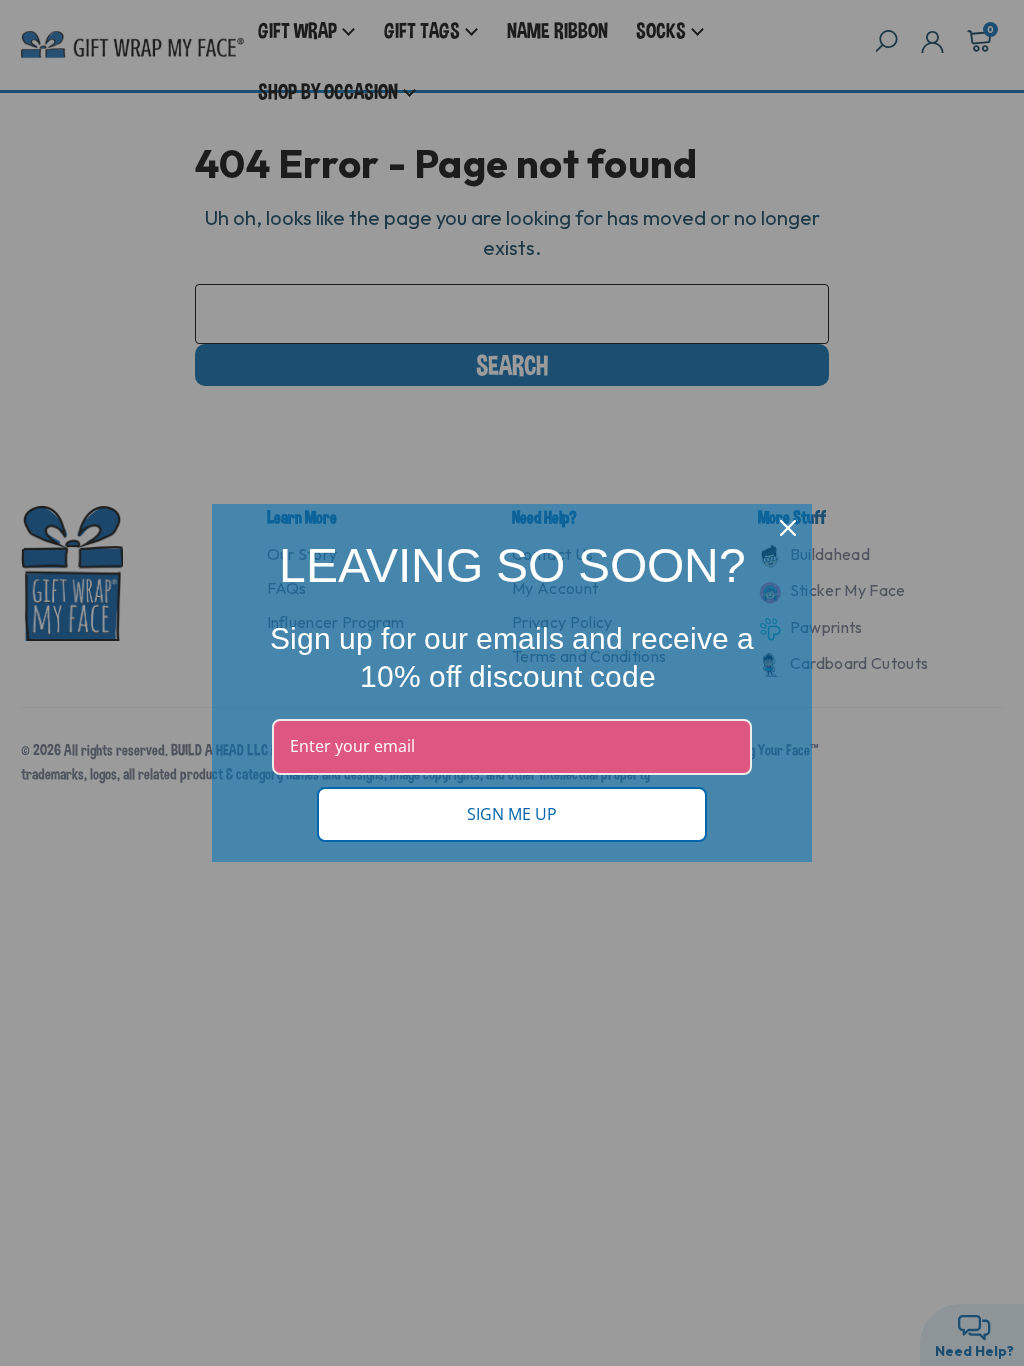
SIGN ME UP (512, 814)
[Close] (788, 528)
